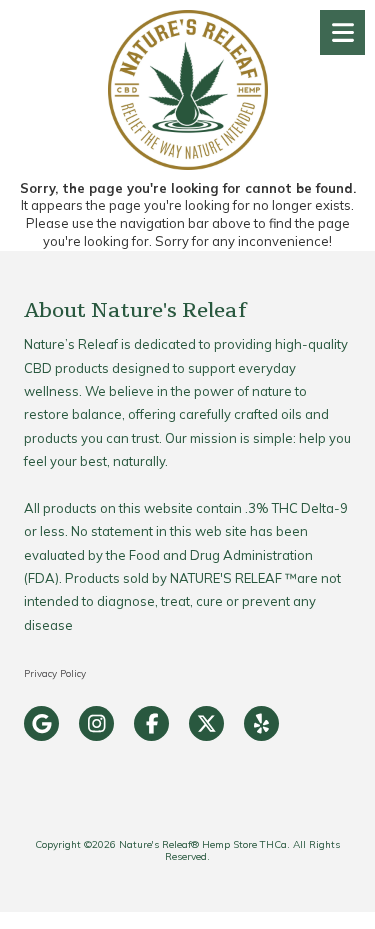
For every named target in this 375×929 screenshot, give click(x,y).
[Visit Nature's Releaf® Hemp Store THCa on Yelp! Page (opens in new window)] (261, 723)
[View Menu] (342, 32)
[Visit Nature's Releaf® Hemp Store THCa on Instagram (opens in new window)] (96, 723)
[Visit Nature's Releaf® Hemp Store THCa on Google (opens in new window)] (41, 723)
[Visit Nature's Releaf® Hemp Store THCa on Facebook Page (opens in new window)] (151, 723)
